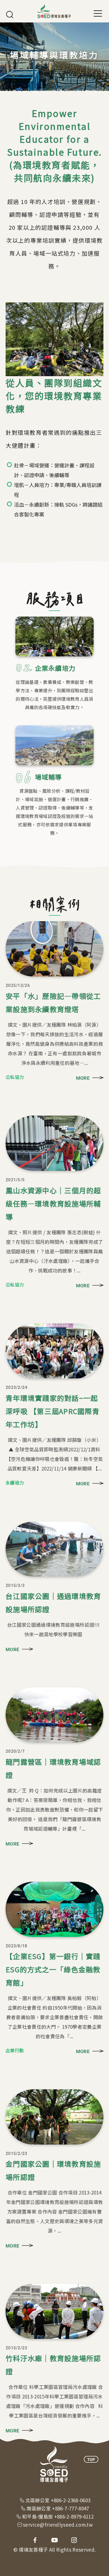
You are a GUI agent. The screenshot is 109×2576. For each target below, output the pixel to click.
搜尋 (10, 15)
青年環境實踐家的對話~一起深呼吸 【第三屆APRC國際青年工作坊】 (53, 1411)
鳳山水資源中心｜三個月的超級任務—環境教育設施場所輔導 (53, 1203)
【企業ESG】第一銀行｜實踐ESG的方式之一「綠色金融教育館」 (53, 1969)
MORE (83, 1078)
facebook (35, 2540)
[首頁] (54, 11)
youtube (54, 2540)
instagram (74, 2540)
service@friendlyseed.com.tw (58, 2525)
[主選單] (98, 13)
